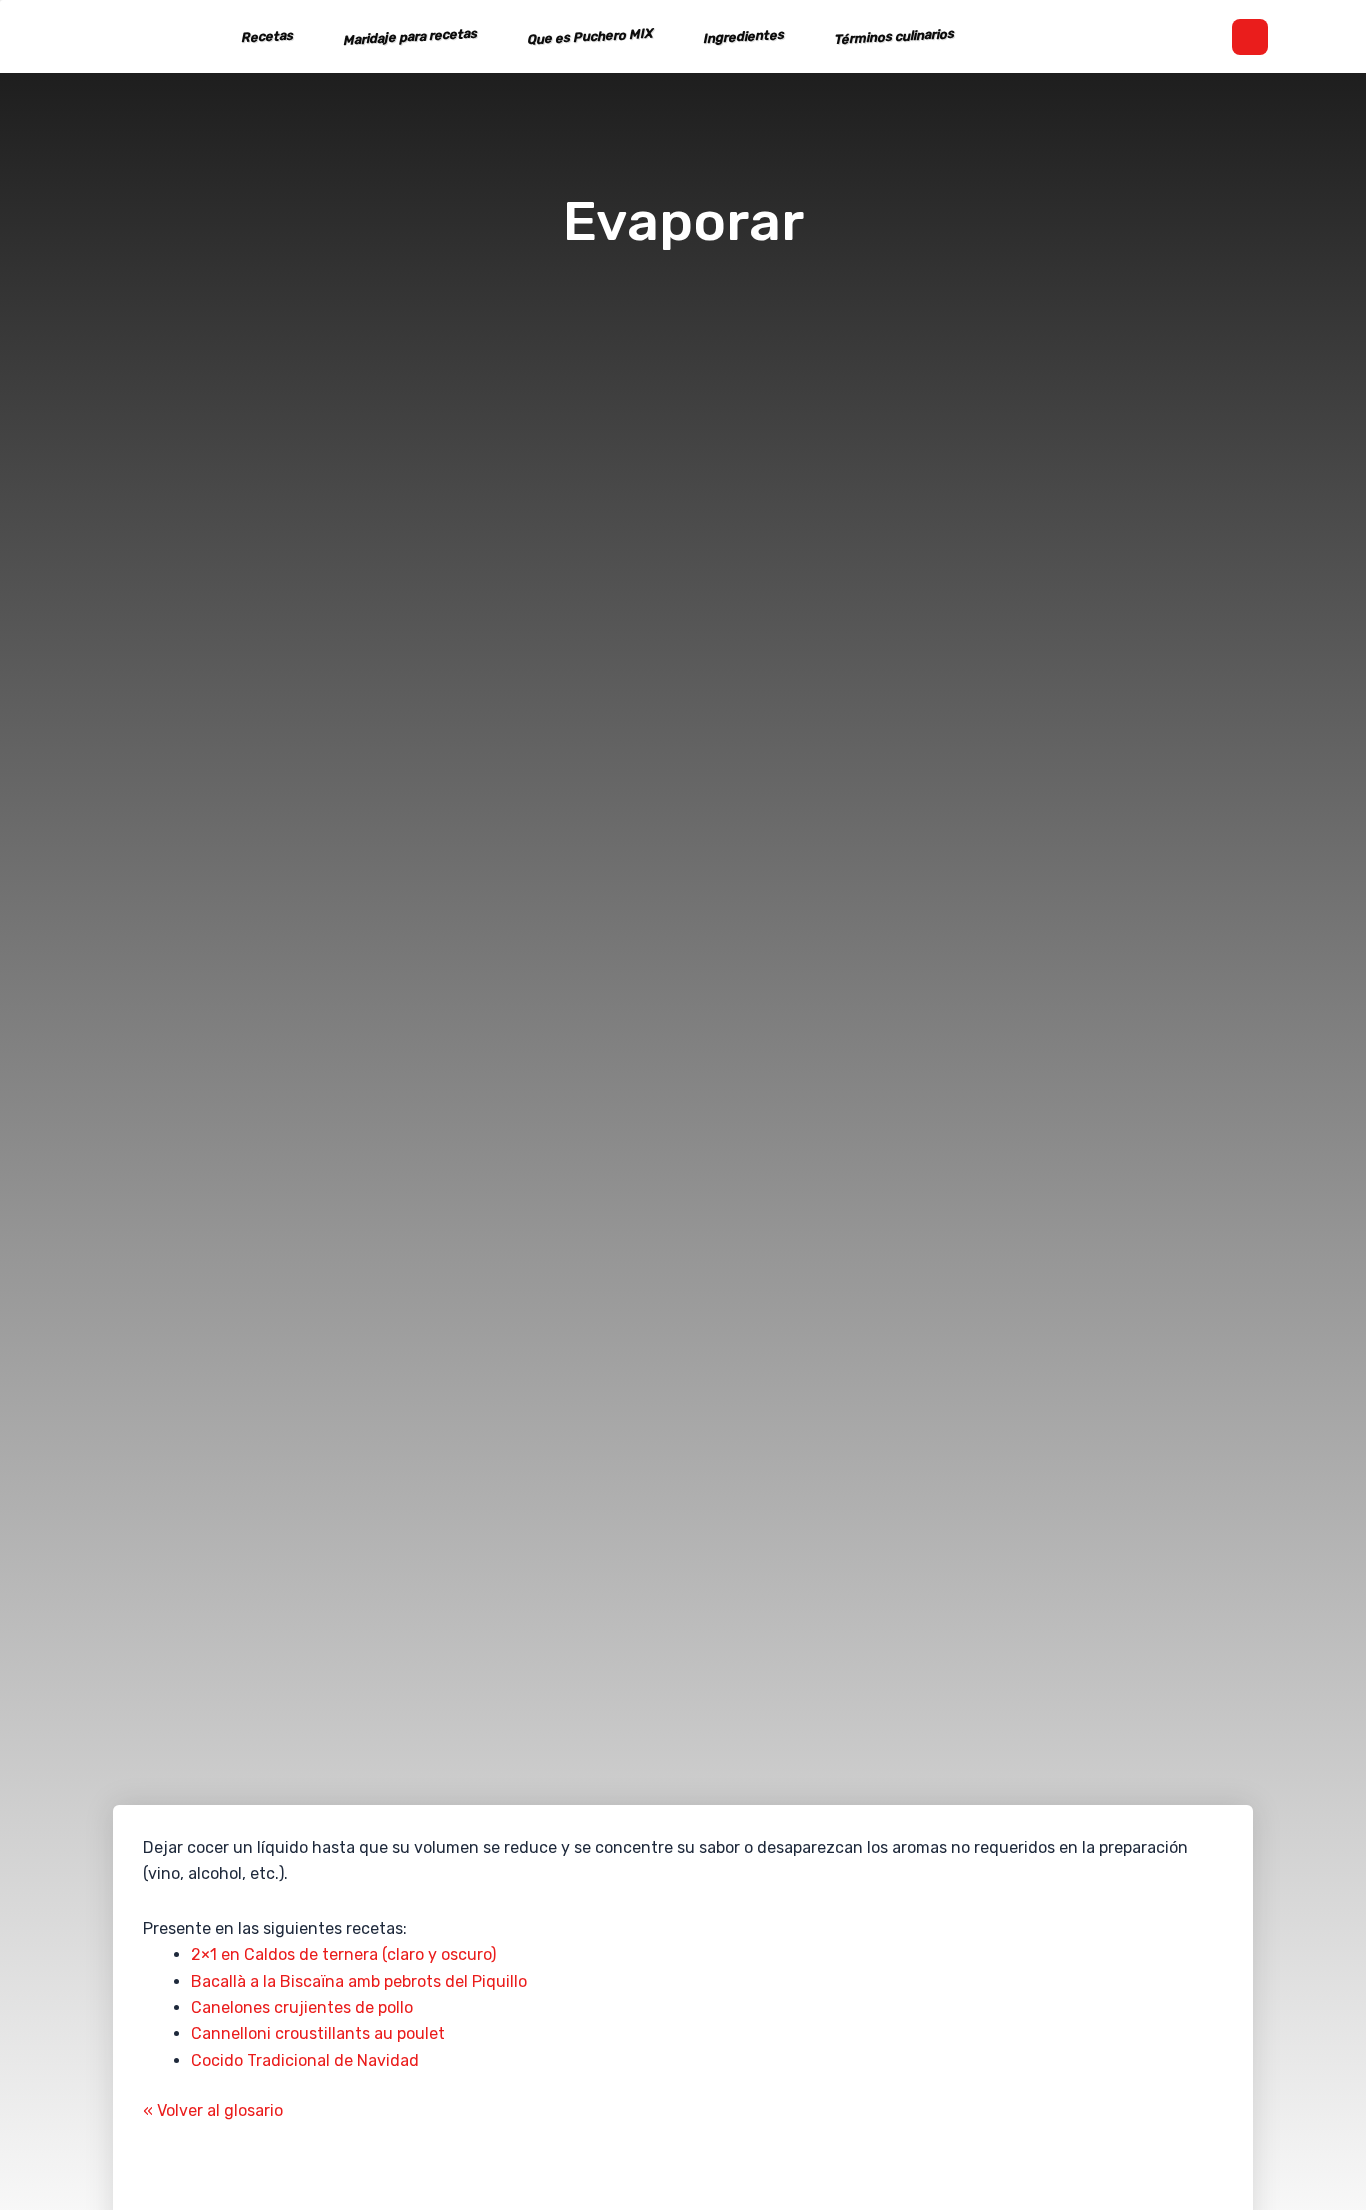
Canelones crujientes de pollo (302, 2007)
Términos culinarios (893, 36)
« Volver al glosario (213, 2110)
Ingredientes (743, 36)
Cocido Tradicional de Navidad (305, 2060)
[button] (1250, 37)
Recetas (266, 37)
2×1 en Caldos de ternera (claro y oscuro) (343, 1954)
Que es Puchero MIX (589, 37)
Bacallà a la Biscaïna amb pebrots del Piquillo (359, 1981)
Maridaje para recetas (409, 37)
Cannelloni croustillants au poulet (318, 2033)
